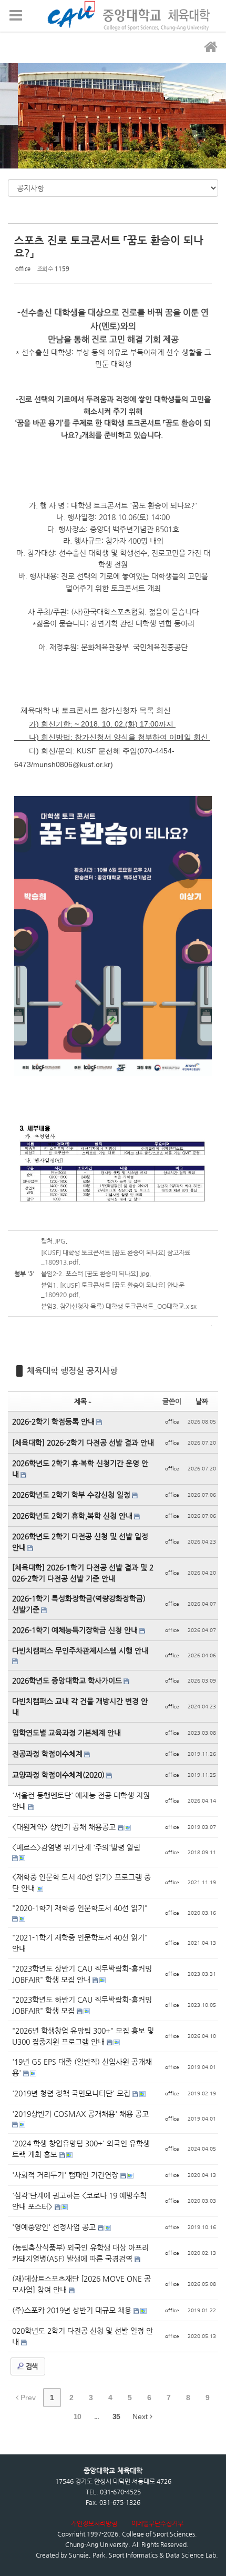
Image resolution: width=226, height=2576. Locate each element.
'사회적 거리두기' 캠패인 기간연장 (66, 2175)
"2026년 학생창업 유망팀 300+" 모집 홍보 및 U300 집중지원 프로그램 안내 (83, 2036)
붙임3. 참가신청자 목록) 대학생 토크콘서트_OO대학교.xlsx (119, 1306)
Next (141, 2416)
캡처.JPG (53, 1241)
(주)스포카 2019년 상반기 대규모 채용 (73, 2310)
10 (77, 2416)
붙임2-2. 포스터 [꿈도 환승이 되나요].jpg (95, 1274)
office (23, 269)
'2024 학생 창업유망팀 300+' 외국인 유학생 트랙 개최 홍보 (81, 2149)
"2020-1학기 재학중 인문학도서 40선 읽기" (80, 1908)
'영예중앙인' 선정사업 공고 (55, 2227)
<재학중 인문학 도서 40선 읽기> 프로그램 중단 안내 (81, 1882)
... (96, 2416)
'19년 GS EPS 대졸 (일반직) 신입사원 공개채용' (82, 2067)
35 (116, 2416)
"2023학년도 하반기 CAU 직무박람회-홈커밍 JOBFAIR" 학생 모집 (82, 2005)
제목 (80, 1401)
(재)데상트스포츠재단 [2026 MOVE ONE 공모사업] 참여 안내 (81, 2284)
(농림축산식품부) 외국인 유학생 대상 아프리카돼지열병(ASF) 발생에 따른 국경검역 (80, 2253)
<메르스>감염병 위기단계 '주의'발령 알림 (76, 1847)
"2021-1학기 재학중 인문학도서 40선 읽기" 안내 (80, 1943)
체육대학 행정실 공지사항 (72, 1371)
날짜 (202, 1401)
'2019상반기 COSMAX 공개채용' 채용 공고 (80, 2114)
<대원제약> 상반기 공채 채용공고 (65, 1827)
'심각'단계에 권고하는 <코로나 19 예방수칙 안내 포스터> (79, 2201)
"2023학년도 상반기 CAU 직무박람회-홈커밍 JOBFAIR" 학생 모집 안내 (82, 1974)
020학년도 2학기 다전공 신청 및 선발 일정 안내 (83, 2336)
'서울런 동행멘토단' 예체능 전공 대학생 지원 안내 (81, 1801)
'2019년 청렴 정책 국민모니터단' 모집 (72, 2093)
